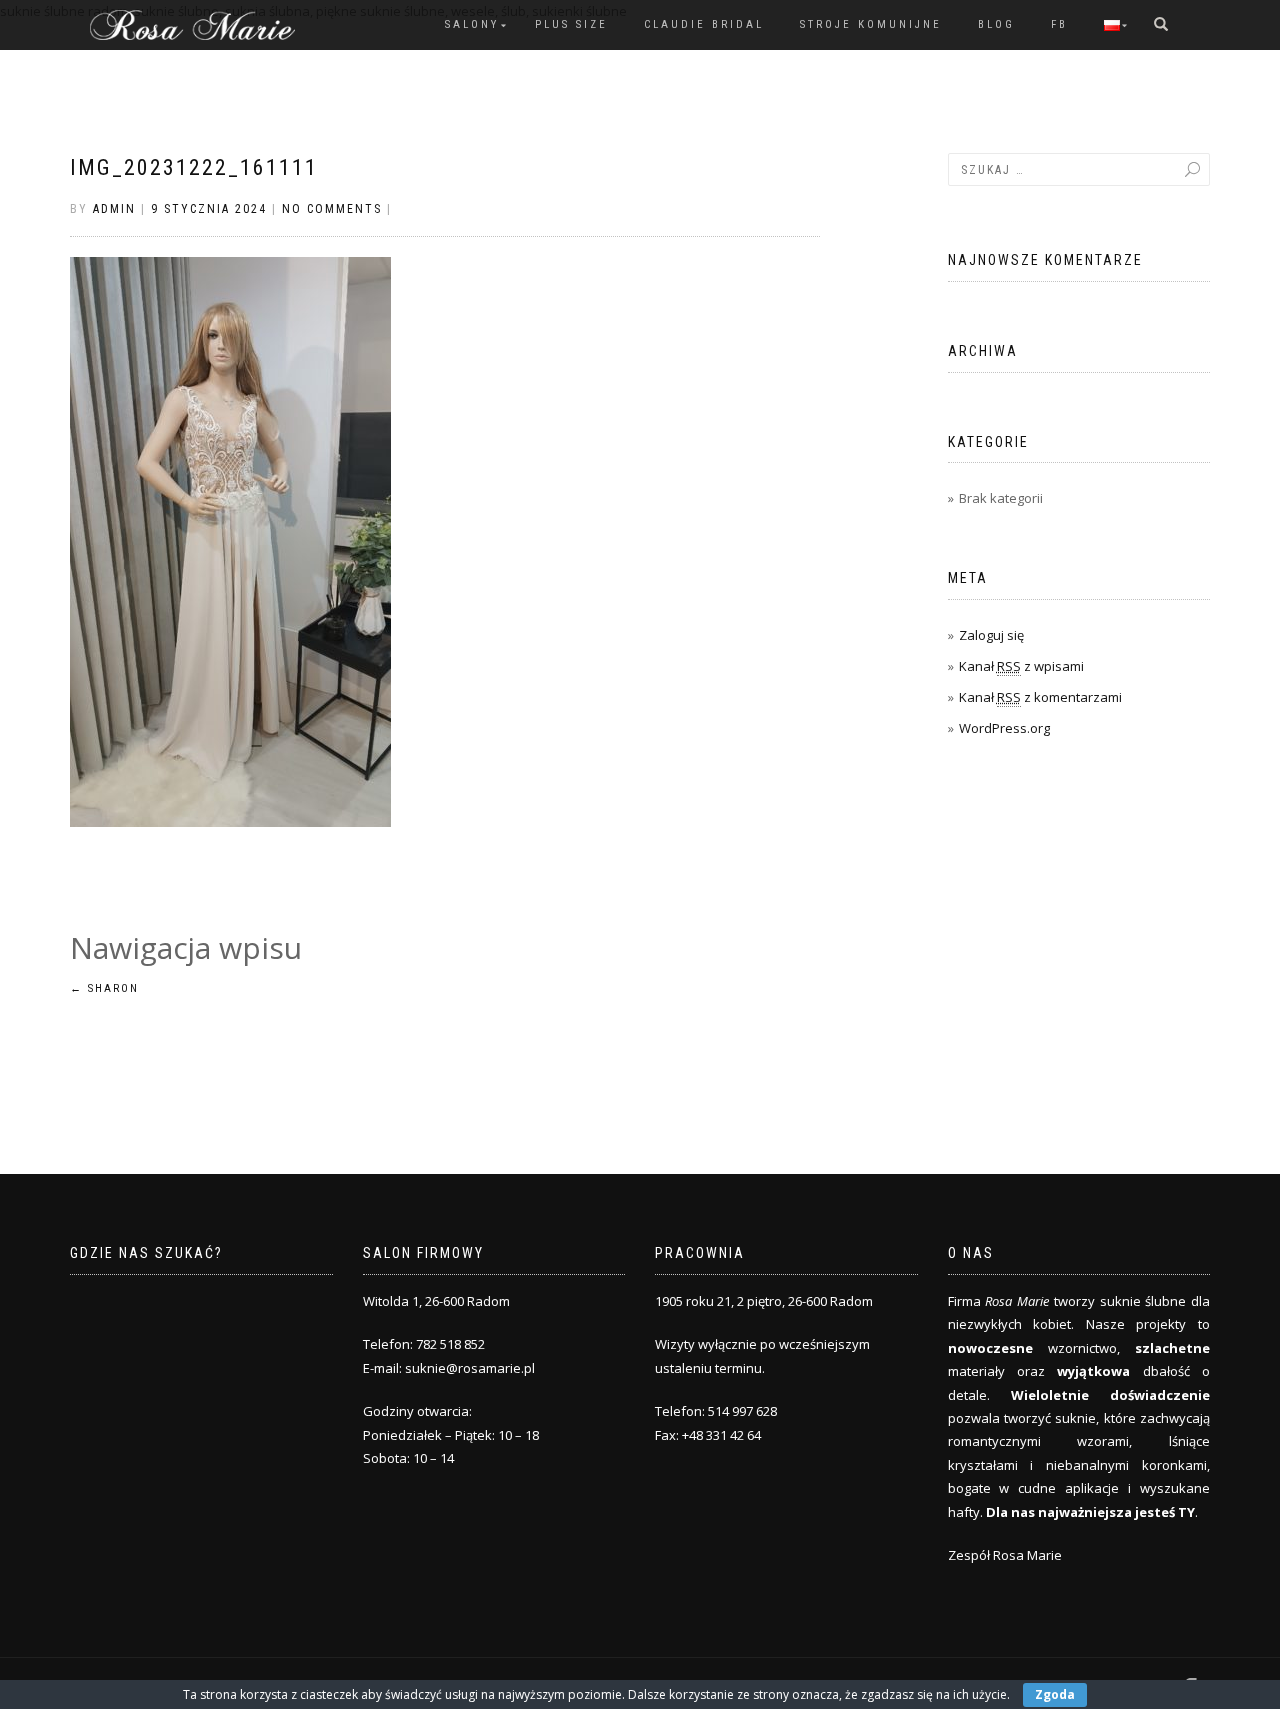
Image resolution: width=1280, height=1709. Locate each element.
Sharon (104, 988)
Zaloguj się (991, 635)
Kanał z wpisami (1021, 666)
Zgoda (1055, 1694)
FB (1059, 24)
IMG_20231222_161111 (194, 167)
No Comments (332, 209)
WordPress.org (1004, 728)
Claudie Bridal (704, 24)
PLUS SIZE (571, 24)
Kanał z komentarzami (1040, 697)
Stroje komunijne (871, 24)
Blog (996, 24)
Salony (472, 24)
